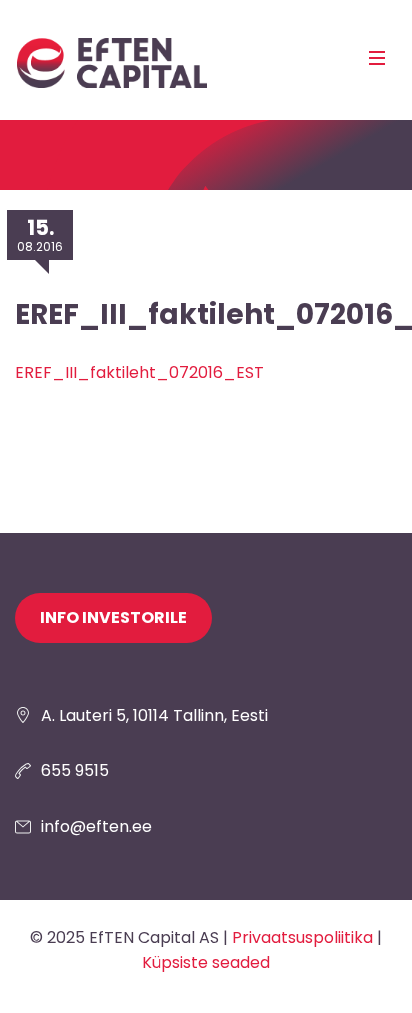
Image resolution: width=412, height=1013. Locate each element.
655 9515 (75, 770)
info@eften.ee (96, 826)
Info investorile (113, 617)
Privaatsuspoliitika (302, 937)
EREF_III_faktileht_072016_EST (139, 372)
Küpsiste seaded (206, 962)
